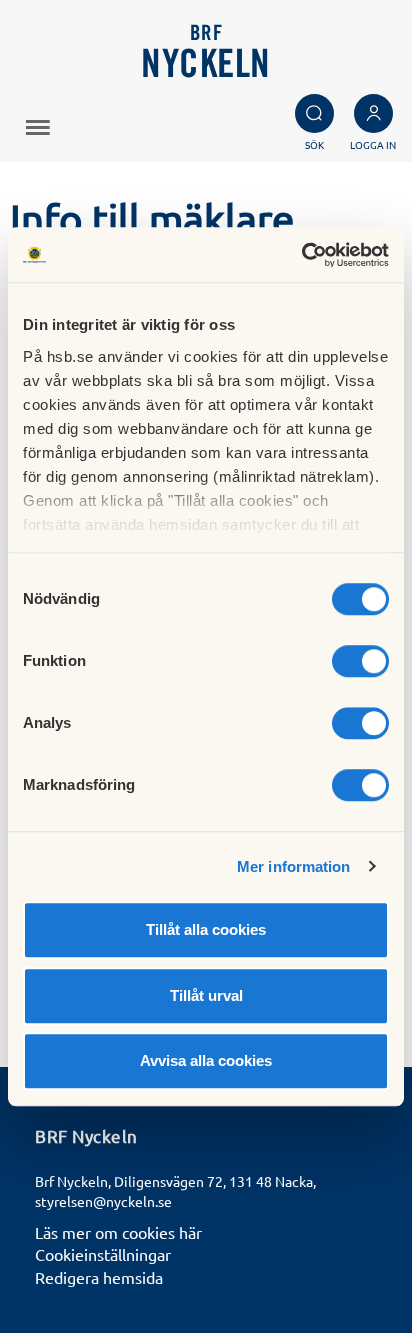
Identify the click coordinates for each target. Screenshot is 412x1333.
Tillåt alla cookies (206, 929)
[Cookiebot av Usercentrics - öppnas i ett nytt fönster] (301, 255)
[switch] (360, 661)
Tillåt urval (206, 995)
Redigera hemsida (99, 1277)
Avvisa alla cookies (206, 1060)
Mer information (294, 866)
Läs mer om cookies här (118, 1232)
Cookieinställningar (103, 1254)
